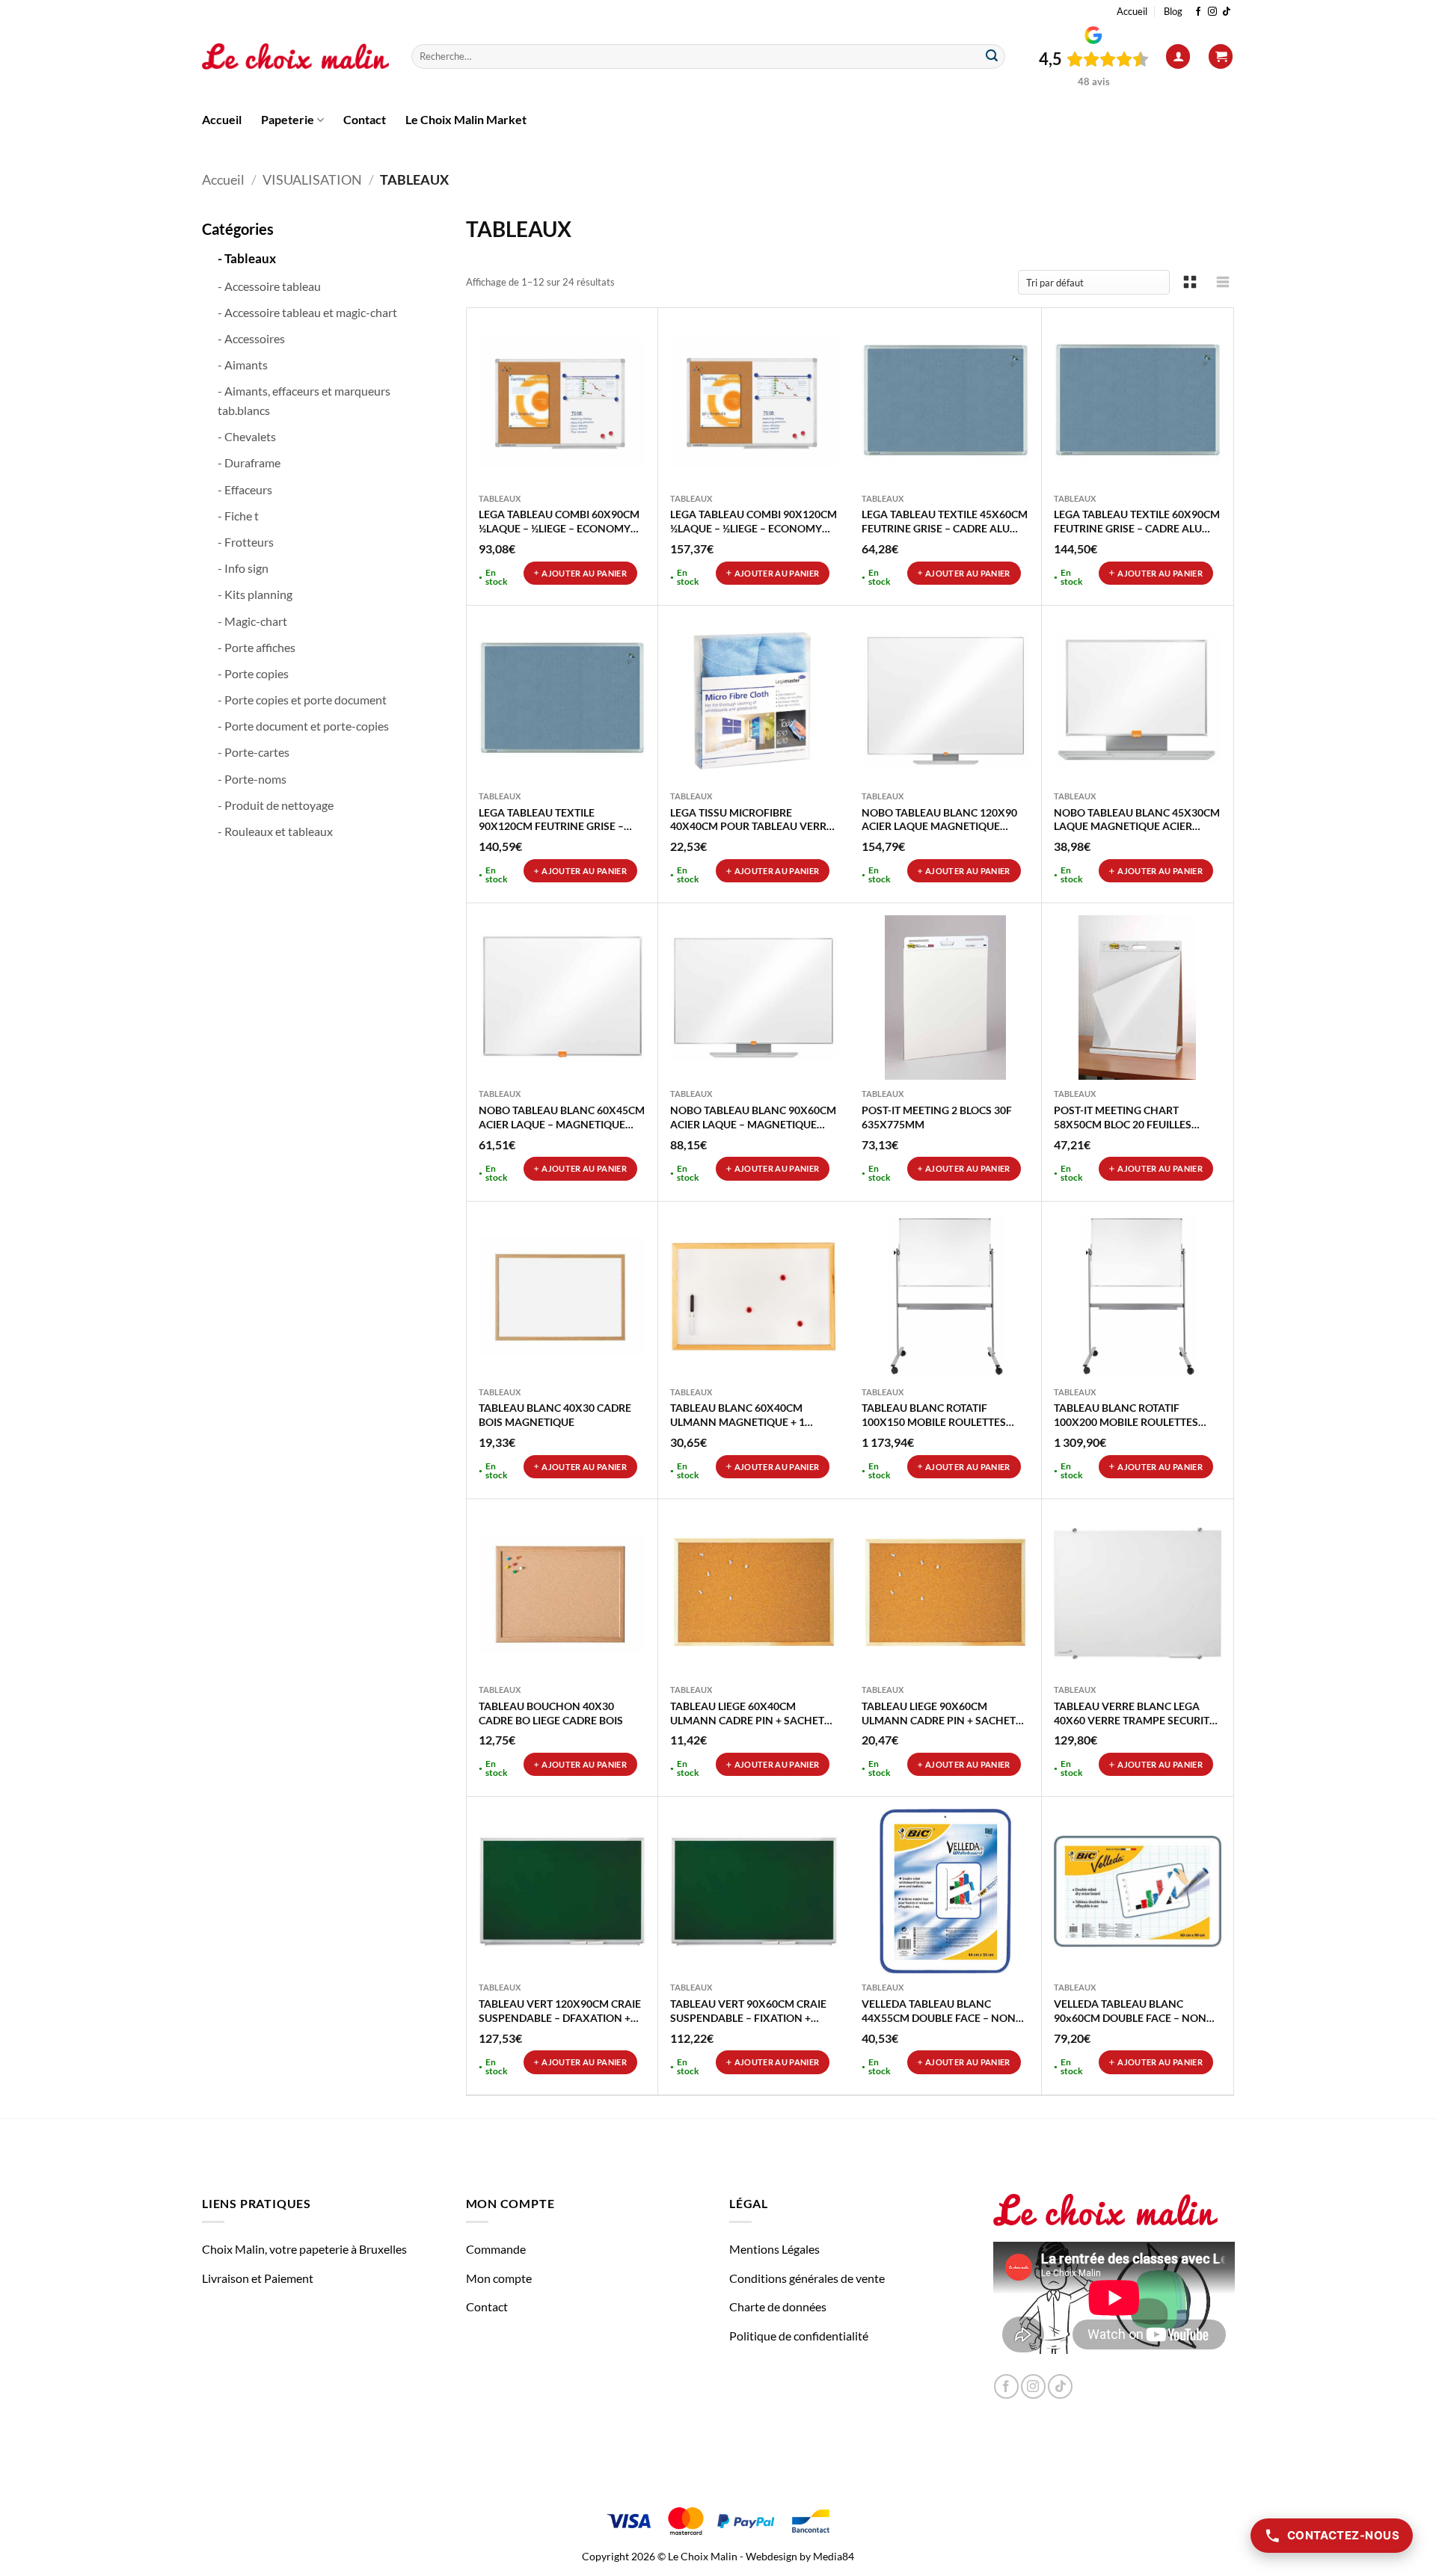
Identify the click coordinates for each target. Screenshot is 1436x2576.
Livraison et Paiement (258, 2278)
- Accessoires (251, 338)
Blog (1173, 11)
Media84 (834, 2556)
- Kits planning (255, 594)
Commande (496, 2249)
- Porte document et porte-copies (303, 726)
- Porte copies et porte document (302, 700)
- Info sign (243, 568)
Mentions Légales (774, 2249)
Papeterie (288, 119)
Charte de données (778, 2306)
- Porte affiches (257, 647)
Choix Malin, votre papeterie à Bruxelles (304, 2249)
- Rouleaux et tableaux (275, 831)
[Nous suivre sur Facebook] (1198, 12)
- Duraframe (249, 462)
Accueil (1132, 11)
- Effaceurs (245, 489)
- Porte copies (253, 673)
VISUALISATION (312, 179)
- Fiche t (238, 516)
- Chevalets (247, 436)
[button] (1178, 56)
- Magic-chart (252, 621)
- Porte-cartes (254, 752)
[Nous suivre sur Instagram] (1212, 12)
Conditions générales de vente (807, 2278)
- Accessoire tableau (269, 286)
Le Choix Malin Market (466, 119)
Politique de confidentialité (799, 2336)
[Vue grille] (1190, 282)
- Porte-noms (252, 779)
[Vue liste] (1223, 282)
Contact (365, 119)
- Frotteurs (246, 542)
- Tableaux (247, 258)
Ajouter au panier (584, 573)
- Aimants (243, 365)
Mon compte (499, 2278)
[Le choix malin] (295, 57)
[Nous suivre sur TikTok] (1227, 12)
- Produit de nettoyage (276, 805)
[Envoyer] (992, 57)
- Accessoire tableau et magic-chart (307, 312)
